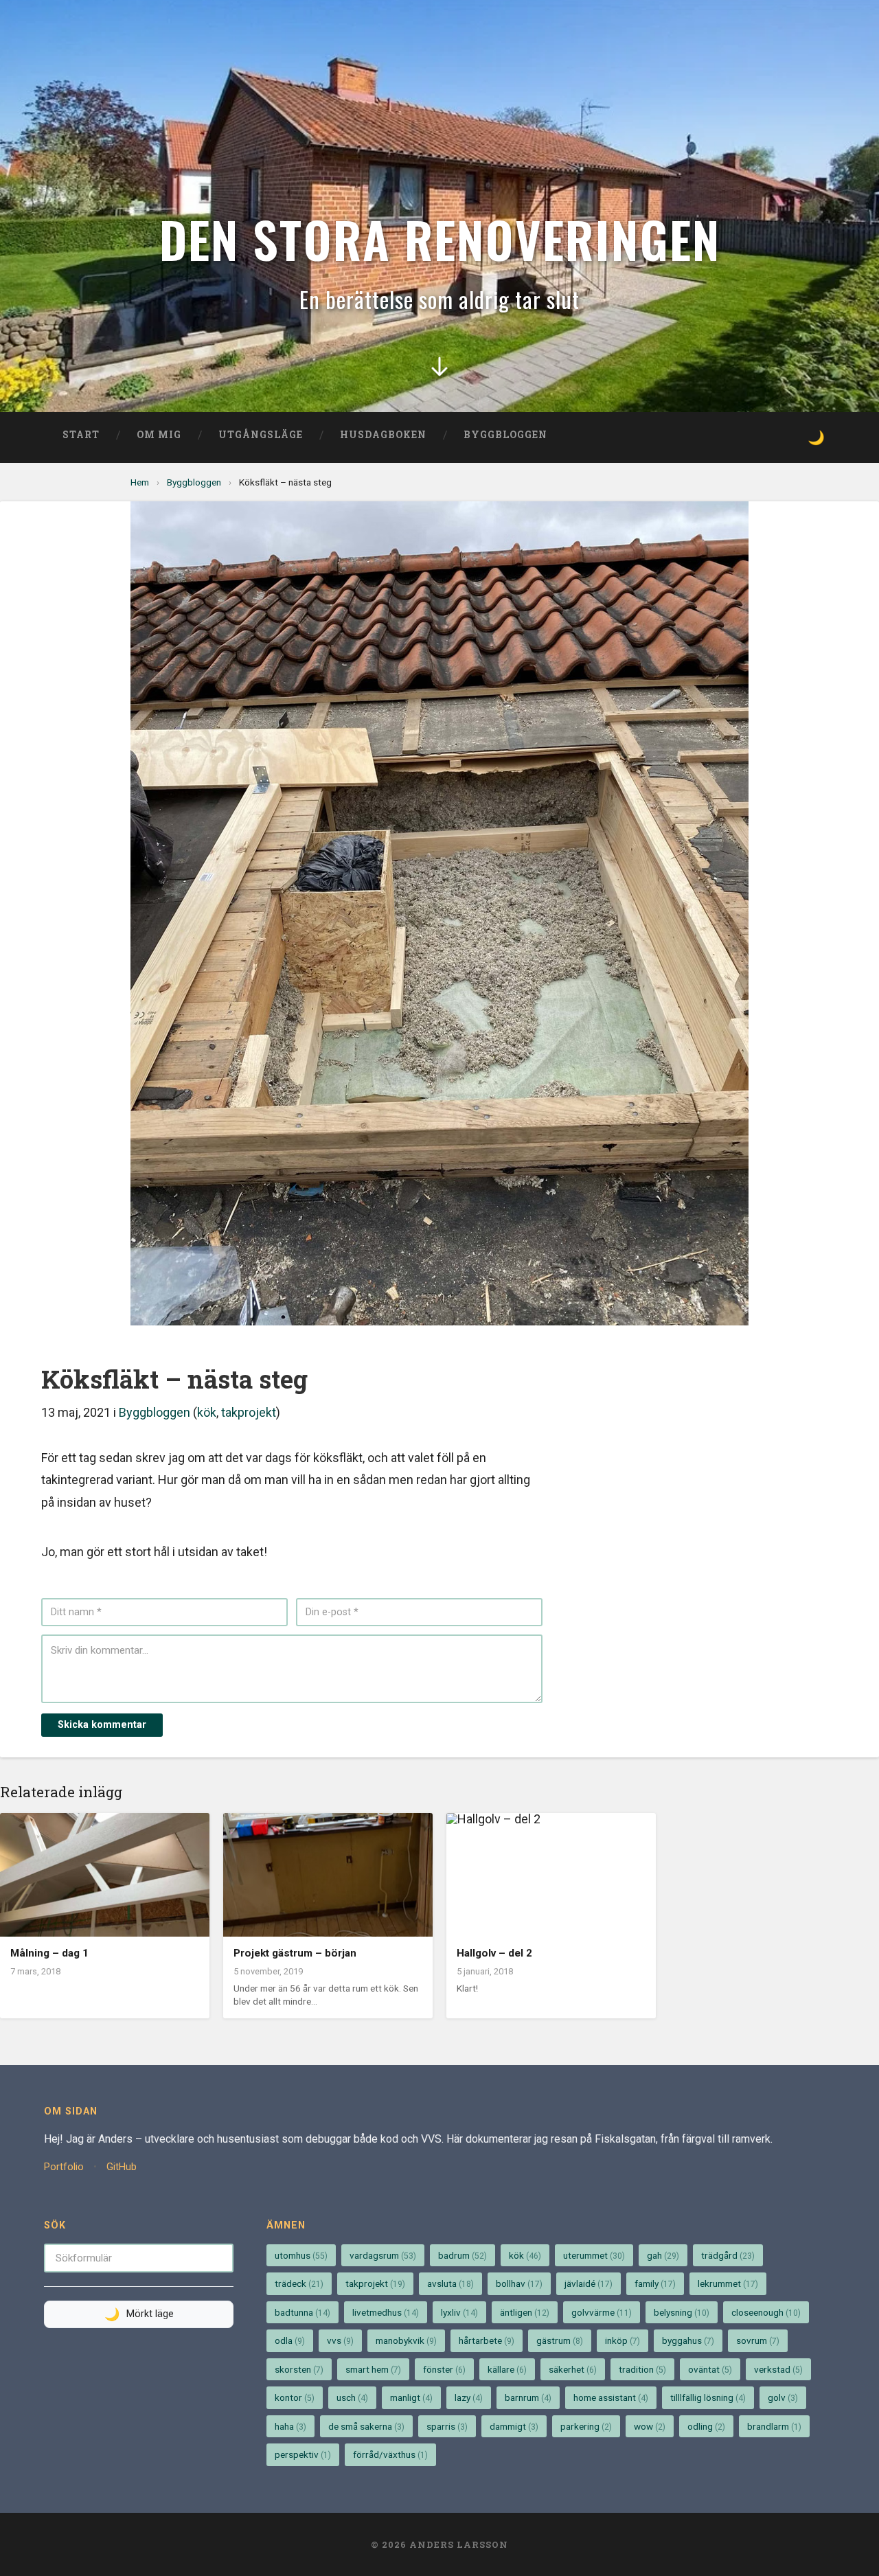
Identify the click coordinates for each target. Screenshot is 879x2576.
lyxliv (459, 2312)
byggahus (688, 2340)
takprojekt (249, 1412)
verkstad (778, 2369)
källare (507, 2369)
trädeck (299, 2283)
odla (290, 2340)
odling (706, 2426)
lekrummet (728, 2283)
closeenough (766, 2312)
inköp (623, 2340)
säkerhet (573, 2369)
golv (783, 2397)
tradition (642, 2369)
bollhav (519, 2283)
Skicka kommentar (102, 1725)
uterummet (594, 2255)
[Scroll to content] (439, 376)
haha (290, 2426)
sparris (447, 2426)
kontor (295, 2397)
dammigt (514, 2426)
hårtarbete (487, 2340)
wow (650, 2426)
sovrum (758, 2340)
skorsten (299, 2369)
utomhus (301, 2255)
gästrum (560, 2340)
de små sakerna (366, 2426)
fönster (444, 2369)
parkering (586, 2426)
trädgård (728, 2255)
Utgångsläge (261, 435)
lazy (469, 2397)
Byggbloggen (505, 435)
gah (663, 2255)
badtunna (302, 2312)
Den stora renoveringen (440, 239)
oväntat (710, 2369)
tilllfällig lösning (708, 2397)
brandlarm (774, 2426)
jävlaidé (589, 2283)
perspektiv (303, 2454)
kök (207, 1412)
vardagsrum (383, 2255)
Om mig (159, 435)
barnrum (528, 2397)
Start (81, 435)
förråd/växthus (390, 2454)
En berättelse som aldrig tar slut (439, 299)
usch (352, 2397)
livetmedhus (386, 2312)
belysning (682, 2312)
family (655, 2283)
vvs (340, 2340)
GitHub (122, 2167)
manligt (411, 2397)
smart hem (373, 2369)
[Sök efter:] (139, 2257)
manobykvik (406, 2340)
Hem (140, 482)
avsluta (450, 2283)
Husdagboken (383, 435)
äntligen (525, 2312)
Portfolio (64, 2167)
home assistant (611, 2397)
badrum (463, 2255)
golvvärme (602, 2312)
